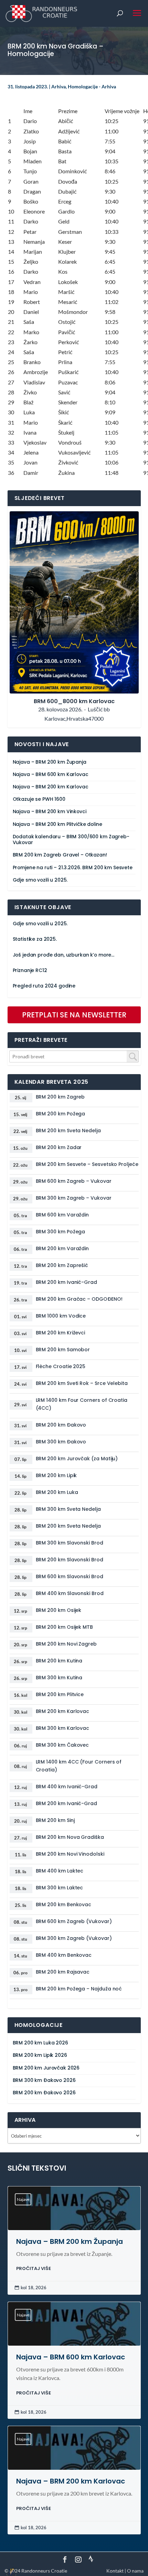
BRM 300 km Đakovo (61, 1442)
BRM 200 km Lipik (56, 1475)
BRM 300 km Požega (61, 1232)
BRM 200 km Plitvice (60, 1694)
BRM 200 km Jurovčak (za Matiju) (77, 1459)
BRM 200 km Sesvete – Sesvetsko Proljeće (87, 1164)
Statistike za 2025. (35, 939)
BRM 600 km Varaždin (62, 1215)
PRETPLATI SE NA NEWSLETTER (74, 1015)
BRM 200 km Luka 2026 (40, 2043)
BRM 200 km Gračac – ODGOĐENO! (79, 1299)
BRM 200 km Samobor (63, 1350)
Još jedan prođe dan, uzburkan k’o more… (64, 955)
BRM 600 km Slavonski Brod (70, 1576)
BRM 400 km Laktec (60, 1871)
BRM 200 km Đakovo (61, 1425)
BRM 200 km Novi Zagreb (66, 1644)
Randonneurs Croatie (44, 2571)
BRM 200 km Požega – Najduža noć (79, 1989)
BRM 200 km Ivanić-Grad (66, 1282)
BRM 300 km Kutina (59, 1678)
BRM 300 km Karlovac (63, 1728)
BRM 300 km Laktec (60, 1888)
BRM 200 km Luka (57, 1492)
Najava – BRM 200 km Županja (50, 762)
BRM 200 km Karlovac (63, 1711)
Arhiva (59, 86)
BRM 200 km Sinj (55, 1820)
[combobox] (74, 1056)
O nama (135, 2571)
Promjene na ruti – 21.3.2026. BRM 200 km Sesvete (73, 868)
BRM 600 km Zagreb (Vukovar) (74, 1921)
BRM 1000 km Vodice (61, 1316)
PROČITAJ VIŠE (34, 2268)
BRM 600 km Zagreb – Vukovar (74, 1181)
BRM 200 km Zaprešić (62, 1265)
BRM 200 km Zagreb (60, 1097)
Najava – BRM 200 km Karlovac (51, 787)
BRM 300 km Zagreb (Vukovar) (74, 1938)
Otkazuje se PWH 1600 (39, 799)
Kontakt (115, 2571)
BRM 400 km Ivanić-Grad (67, 1787)
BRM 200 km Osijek (59, 1610)
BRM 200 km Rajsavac (63, 1972)
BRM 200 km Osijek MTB (65, 1627)
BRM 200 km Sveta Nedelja (68, 1131)
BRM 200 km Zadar (59, 1147)
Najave (23, 2199)
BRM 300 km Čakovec (62, 1745)
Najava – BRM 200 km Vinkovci (50, 812)
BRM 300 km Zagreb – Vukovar (74, 1198)
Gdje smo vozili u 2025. (40, 880)
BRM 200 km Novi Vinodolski (70, 1854)
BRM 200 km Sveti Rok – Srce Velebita (82, 1383)
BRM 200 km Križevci (61, 1333)
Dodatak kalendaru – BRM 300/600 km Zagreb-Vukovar (71, 840)
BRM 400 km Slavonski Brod (70, 1593)
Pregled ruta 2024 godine (44, 986)
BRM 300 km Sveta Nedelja (68, 1509)
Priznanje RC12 (30, 970)
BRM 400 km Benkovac (64, 1955)
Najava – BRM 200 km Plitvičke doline (57, 824)
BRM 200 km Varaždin (62, 1248)
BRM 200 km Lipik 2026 (40, 2055)
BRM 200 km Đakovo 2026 (44, 2093)
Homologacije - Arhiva (92, 86)
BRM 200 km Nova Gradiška (70, 1837)
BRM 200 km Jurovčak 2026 (46, 2068)
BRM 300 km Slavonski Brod (70, 1543)
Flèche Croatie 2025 (61, 1366)
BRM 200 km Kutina (59, 1661)
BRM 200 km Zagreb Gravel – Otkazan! (60, 855)
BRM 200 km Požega (61, 1114)
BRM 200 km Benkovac (64, 1904)
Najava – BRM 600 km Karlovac (51, 774)
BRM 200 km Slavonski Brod (70, 1560)
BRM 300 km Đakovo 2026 (44, 2080)
